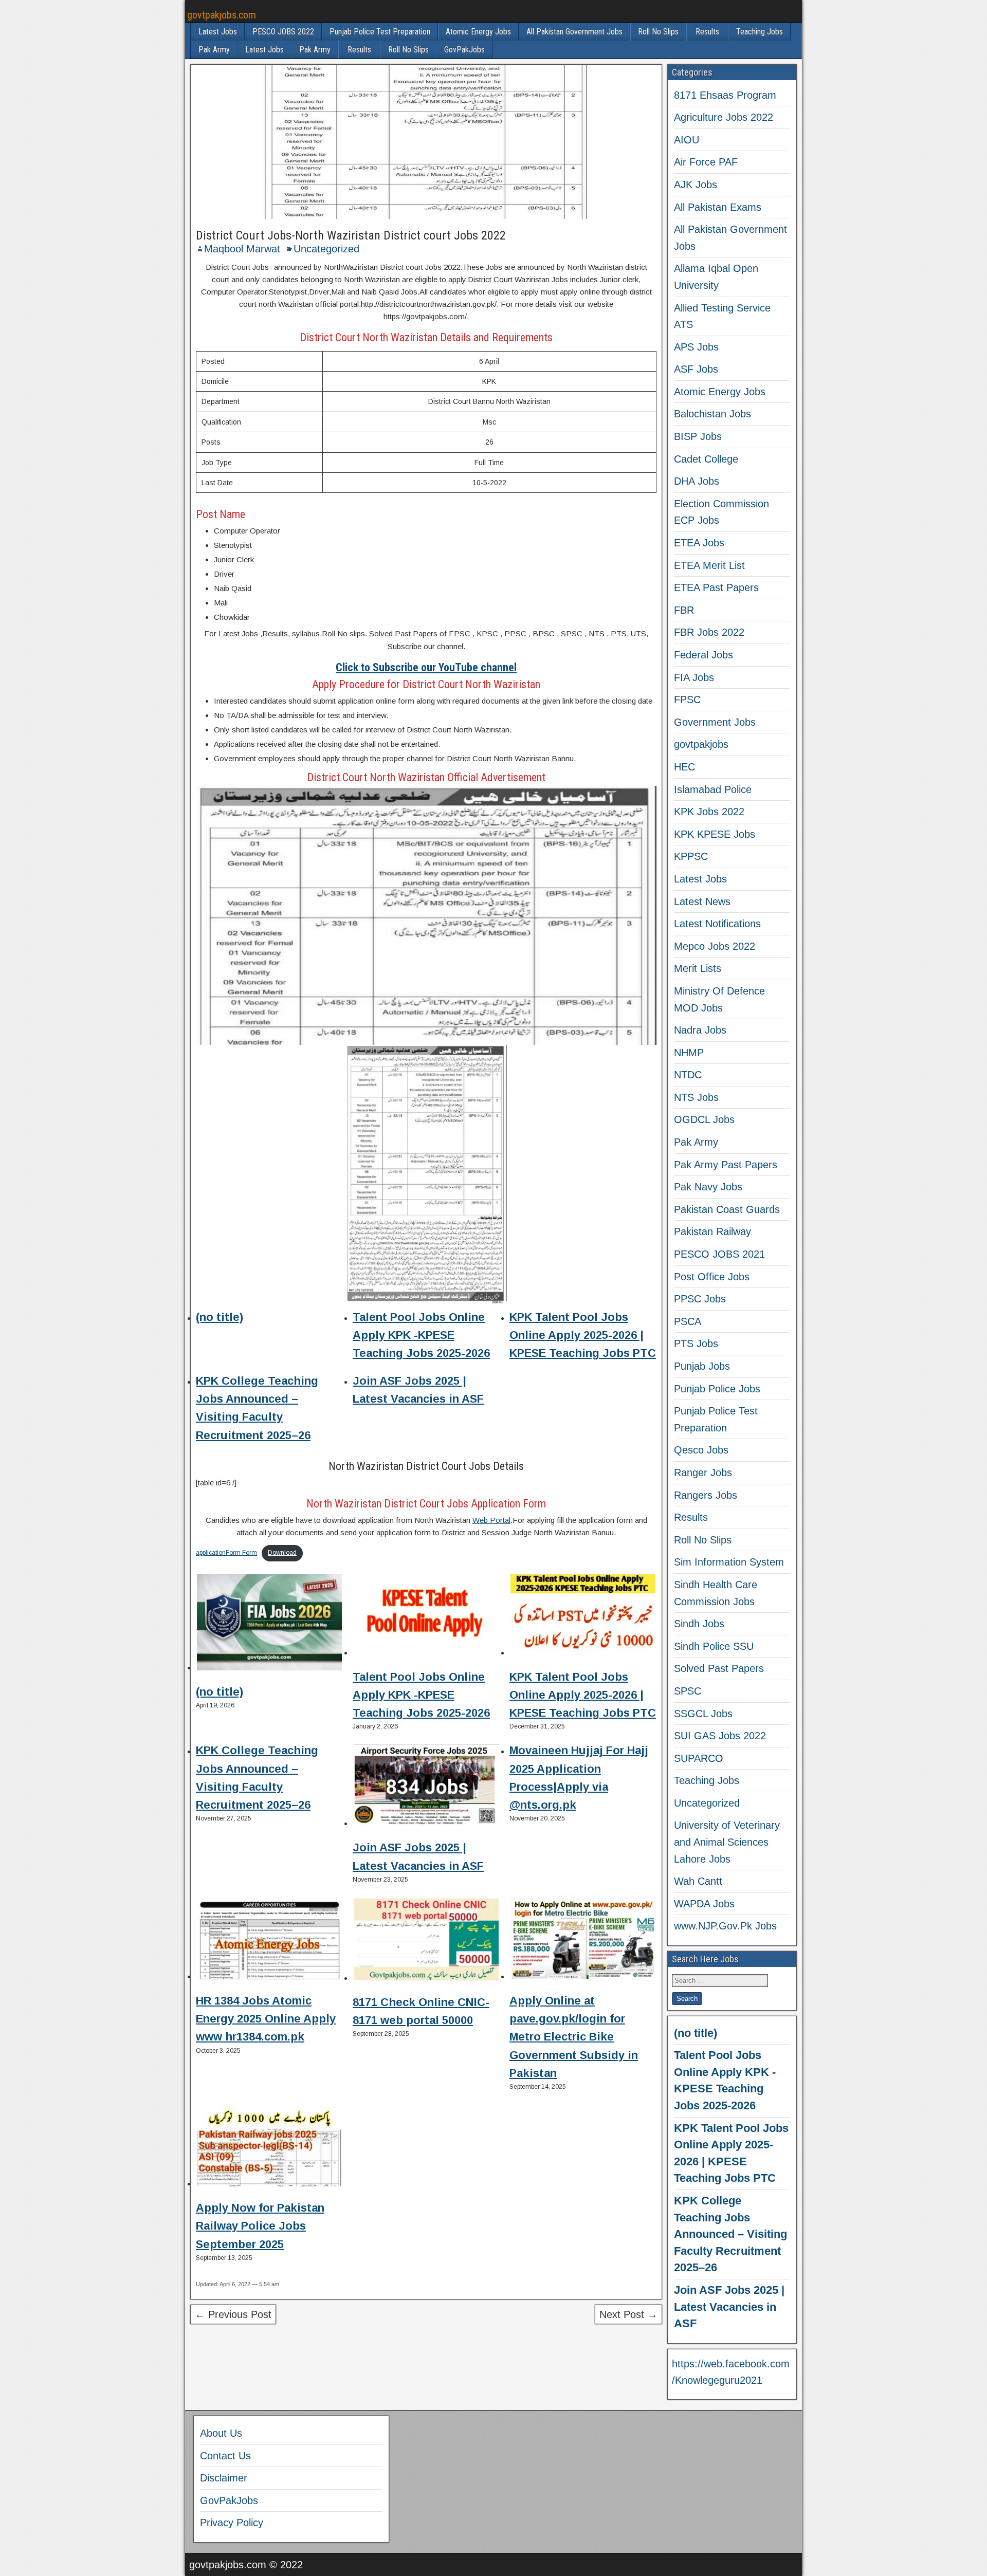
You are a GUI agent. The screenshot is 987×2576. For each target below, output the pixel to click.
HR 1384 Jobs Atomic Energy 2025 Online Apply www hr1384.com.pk (266, 2019)
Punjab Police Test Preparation (380, 32)
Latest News (702, 901)
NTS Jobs (696, 1097)
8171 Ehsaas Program (725, 95)
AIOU (687, 140)
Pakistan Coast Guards (727, 1209)
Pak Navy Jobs (708, 1187)
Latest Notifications (717, 924)
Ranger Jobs (703, 1473)
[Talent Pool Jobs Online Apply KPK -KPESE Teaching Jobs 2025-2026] (426, 1616)
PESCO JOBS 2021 (719, 1254)
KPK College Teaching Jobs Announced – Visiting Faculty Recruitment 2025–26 (730, 2234)
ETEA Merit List (709, 565)
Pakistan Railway (712, 1231)
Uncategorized (326, 249)
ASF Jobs (696, 369)
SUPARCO (699, 1758)
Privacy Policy (232, 2523)
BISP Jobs (698, 436)
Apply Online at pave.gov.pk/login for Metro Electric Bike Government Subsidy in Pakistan (574, 2037)
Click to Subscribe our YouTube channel (426, 667)
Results (707, 32)
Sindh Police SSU (714, 1646)
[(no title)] (269, 1624)
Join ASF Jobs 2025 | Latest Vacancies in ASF (729, 2307)
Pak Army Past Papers (726, 1165)
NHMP (689, 1053)
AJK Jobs (696, 185)
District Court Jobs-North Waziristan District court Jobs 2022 (351, 235)
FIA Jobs (694, 677)
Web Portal (491, 1520)
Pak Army (214, 50)
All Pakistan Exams (718, 207)
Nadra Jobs (700, 1030)
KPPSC (691, 856)
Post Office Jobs (712, 1277)
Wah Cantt (698, 1881)
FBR (684, 610)
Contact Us (225, 2456)
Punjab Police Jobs (717, 1389)
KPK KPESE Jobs (715, 834)
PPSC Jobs (700, 1299)
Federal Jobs (703, 655)
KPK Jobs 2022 (709, 812)
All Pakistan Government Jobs (574, 32)
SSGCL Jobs (703, 1714)
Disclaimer (224, 2478)
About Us (221, 2433)
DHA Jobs (697, 481)
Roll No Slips (658, 32)
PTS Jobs (696, 1344)
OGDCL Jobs (704, 1119)
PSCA (688, 1321)
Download (282, 1553)
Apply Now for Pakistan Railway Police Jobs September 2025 (260, 2226)
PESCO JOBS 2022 (283, 32)
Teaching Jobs (760, 32)
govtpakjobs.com (222, 15)
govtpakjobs (701, 744)
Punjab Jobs (702, 1366)
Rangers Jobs (706, 1495)
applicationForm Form (226, 1553)
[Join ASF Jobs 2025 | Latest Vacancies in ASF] (426, 1787)
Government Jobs (715, 722)
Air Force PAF (706, 162)
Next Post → (628, 2314)
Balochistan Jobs (712, 414)
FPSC (687, 700)
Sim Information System (729, 1562)
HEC (684, 767)
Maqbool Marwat (242, 249)
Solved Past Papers (719, 1668)
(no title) (220, 1317)
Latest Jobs (218, 32)
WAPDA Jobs (704, 1904)
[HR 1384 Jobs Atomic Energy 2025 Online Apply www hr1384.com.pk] (269, 1940)
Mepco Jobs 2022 (715, 946)
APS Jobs (696, 347)
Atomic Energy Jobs (478, 32)
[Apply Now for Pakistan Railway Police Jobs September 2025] (269, 2147)
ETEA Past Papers (716, 587)
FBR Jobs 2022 (709, 632)
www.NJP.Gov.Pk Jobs (725, 1926)
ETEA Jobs (699, 543)
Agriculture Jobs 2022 (724, 117)
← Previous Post (233, 2314)
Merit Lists (698, 968)
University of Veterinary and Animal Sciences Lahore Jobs (727, 1842)
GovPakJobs (464, 50)
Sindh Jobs (699, 1624)
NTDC (688, 1075)
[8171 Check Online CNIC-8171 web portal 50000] (426, 1941)
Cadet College (706, 459)
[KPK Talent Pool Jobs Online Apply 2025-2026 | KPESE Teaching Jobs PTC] (583, 1616)
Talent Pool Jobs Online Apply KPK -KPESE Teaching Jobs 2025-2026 (421, 1335)
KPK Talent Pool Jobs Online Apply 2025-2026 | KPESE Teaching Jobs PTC (583, 1335)
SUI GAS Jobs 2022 (720, 1736)
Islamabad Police (713, 789)
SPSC (688, 1691)
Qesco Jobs (701, 1450)
